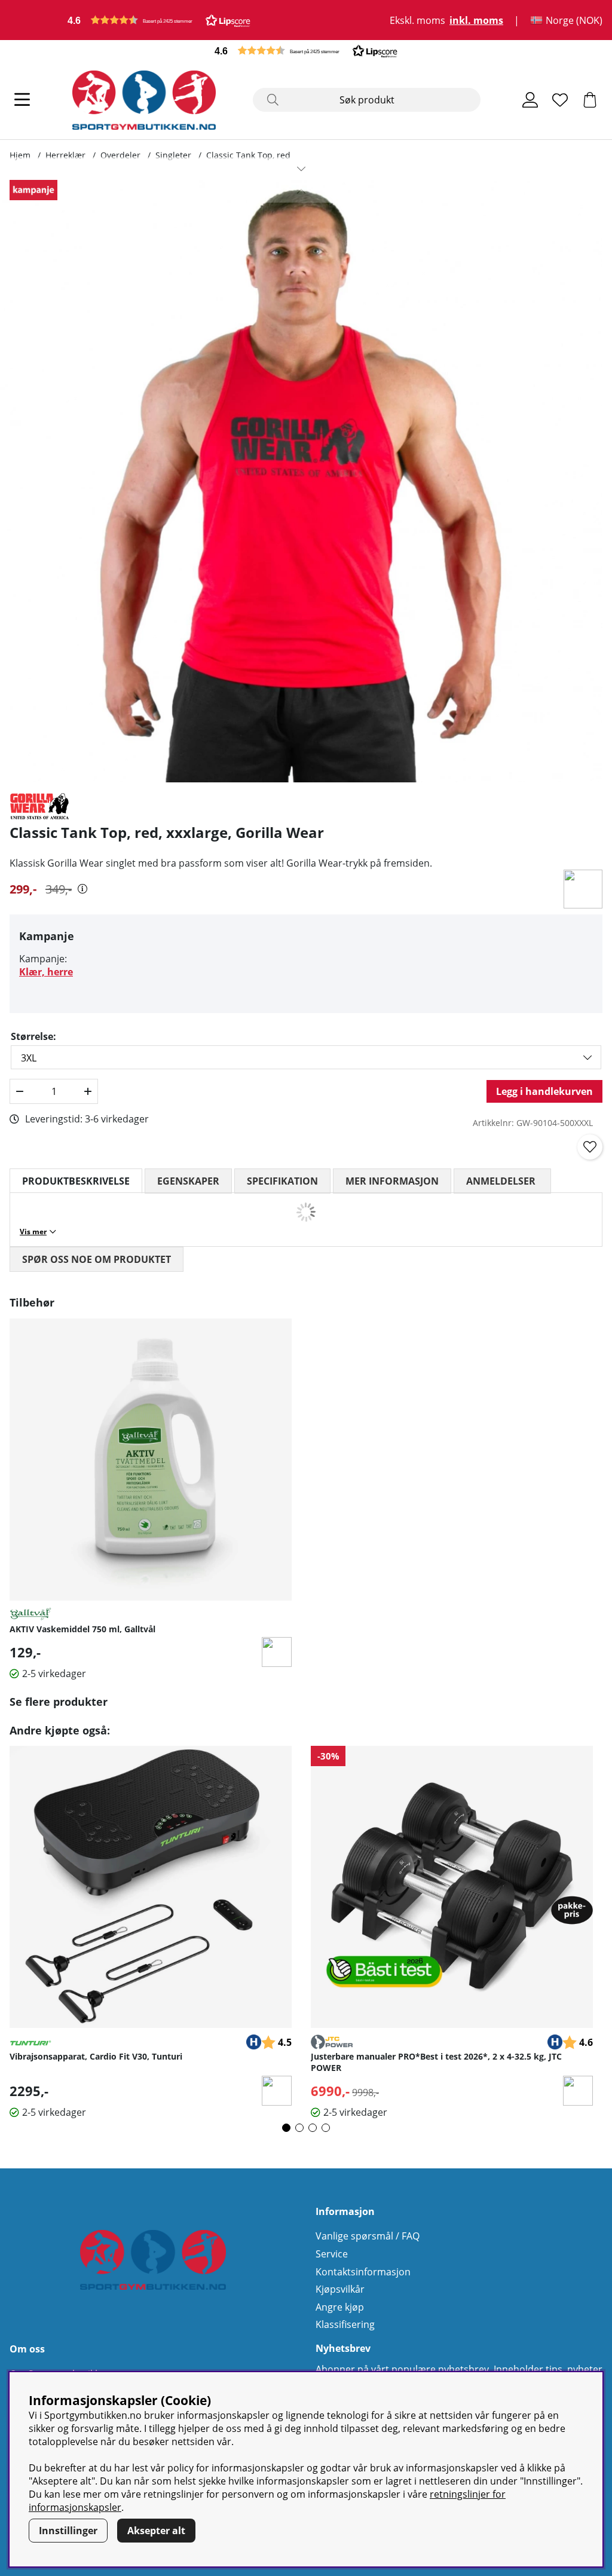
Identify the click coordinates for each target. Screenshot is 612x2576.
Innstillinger (68, 2531)
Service (332, 2254)
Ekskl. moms (417, 20)
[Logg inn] (530, 100)
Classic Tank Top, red (248, 155)
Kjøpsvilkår (340, 2289)
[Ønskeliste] (560, 100)
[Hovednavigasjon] (22, 100)
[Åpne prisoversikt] (82, 889)
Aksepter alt (156, 2531)
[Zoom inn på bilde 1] (301, 481)
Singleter (173, 155)
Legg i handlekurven (544, 1091)
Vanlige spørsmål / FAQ (368, 2236)
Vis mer (33, 1232)
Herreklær (65, 155)
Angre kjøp (340, 2307)
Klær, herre (46, 972)
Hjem (20, 155)
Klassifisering (345, 2324)
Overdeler (120, 155)
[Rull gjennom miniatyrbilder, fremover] (301, 169)
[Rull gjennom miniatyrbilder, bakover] (301, 191)
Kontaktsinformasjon (363, 2272)
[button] (159, 20)
